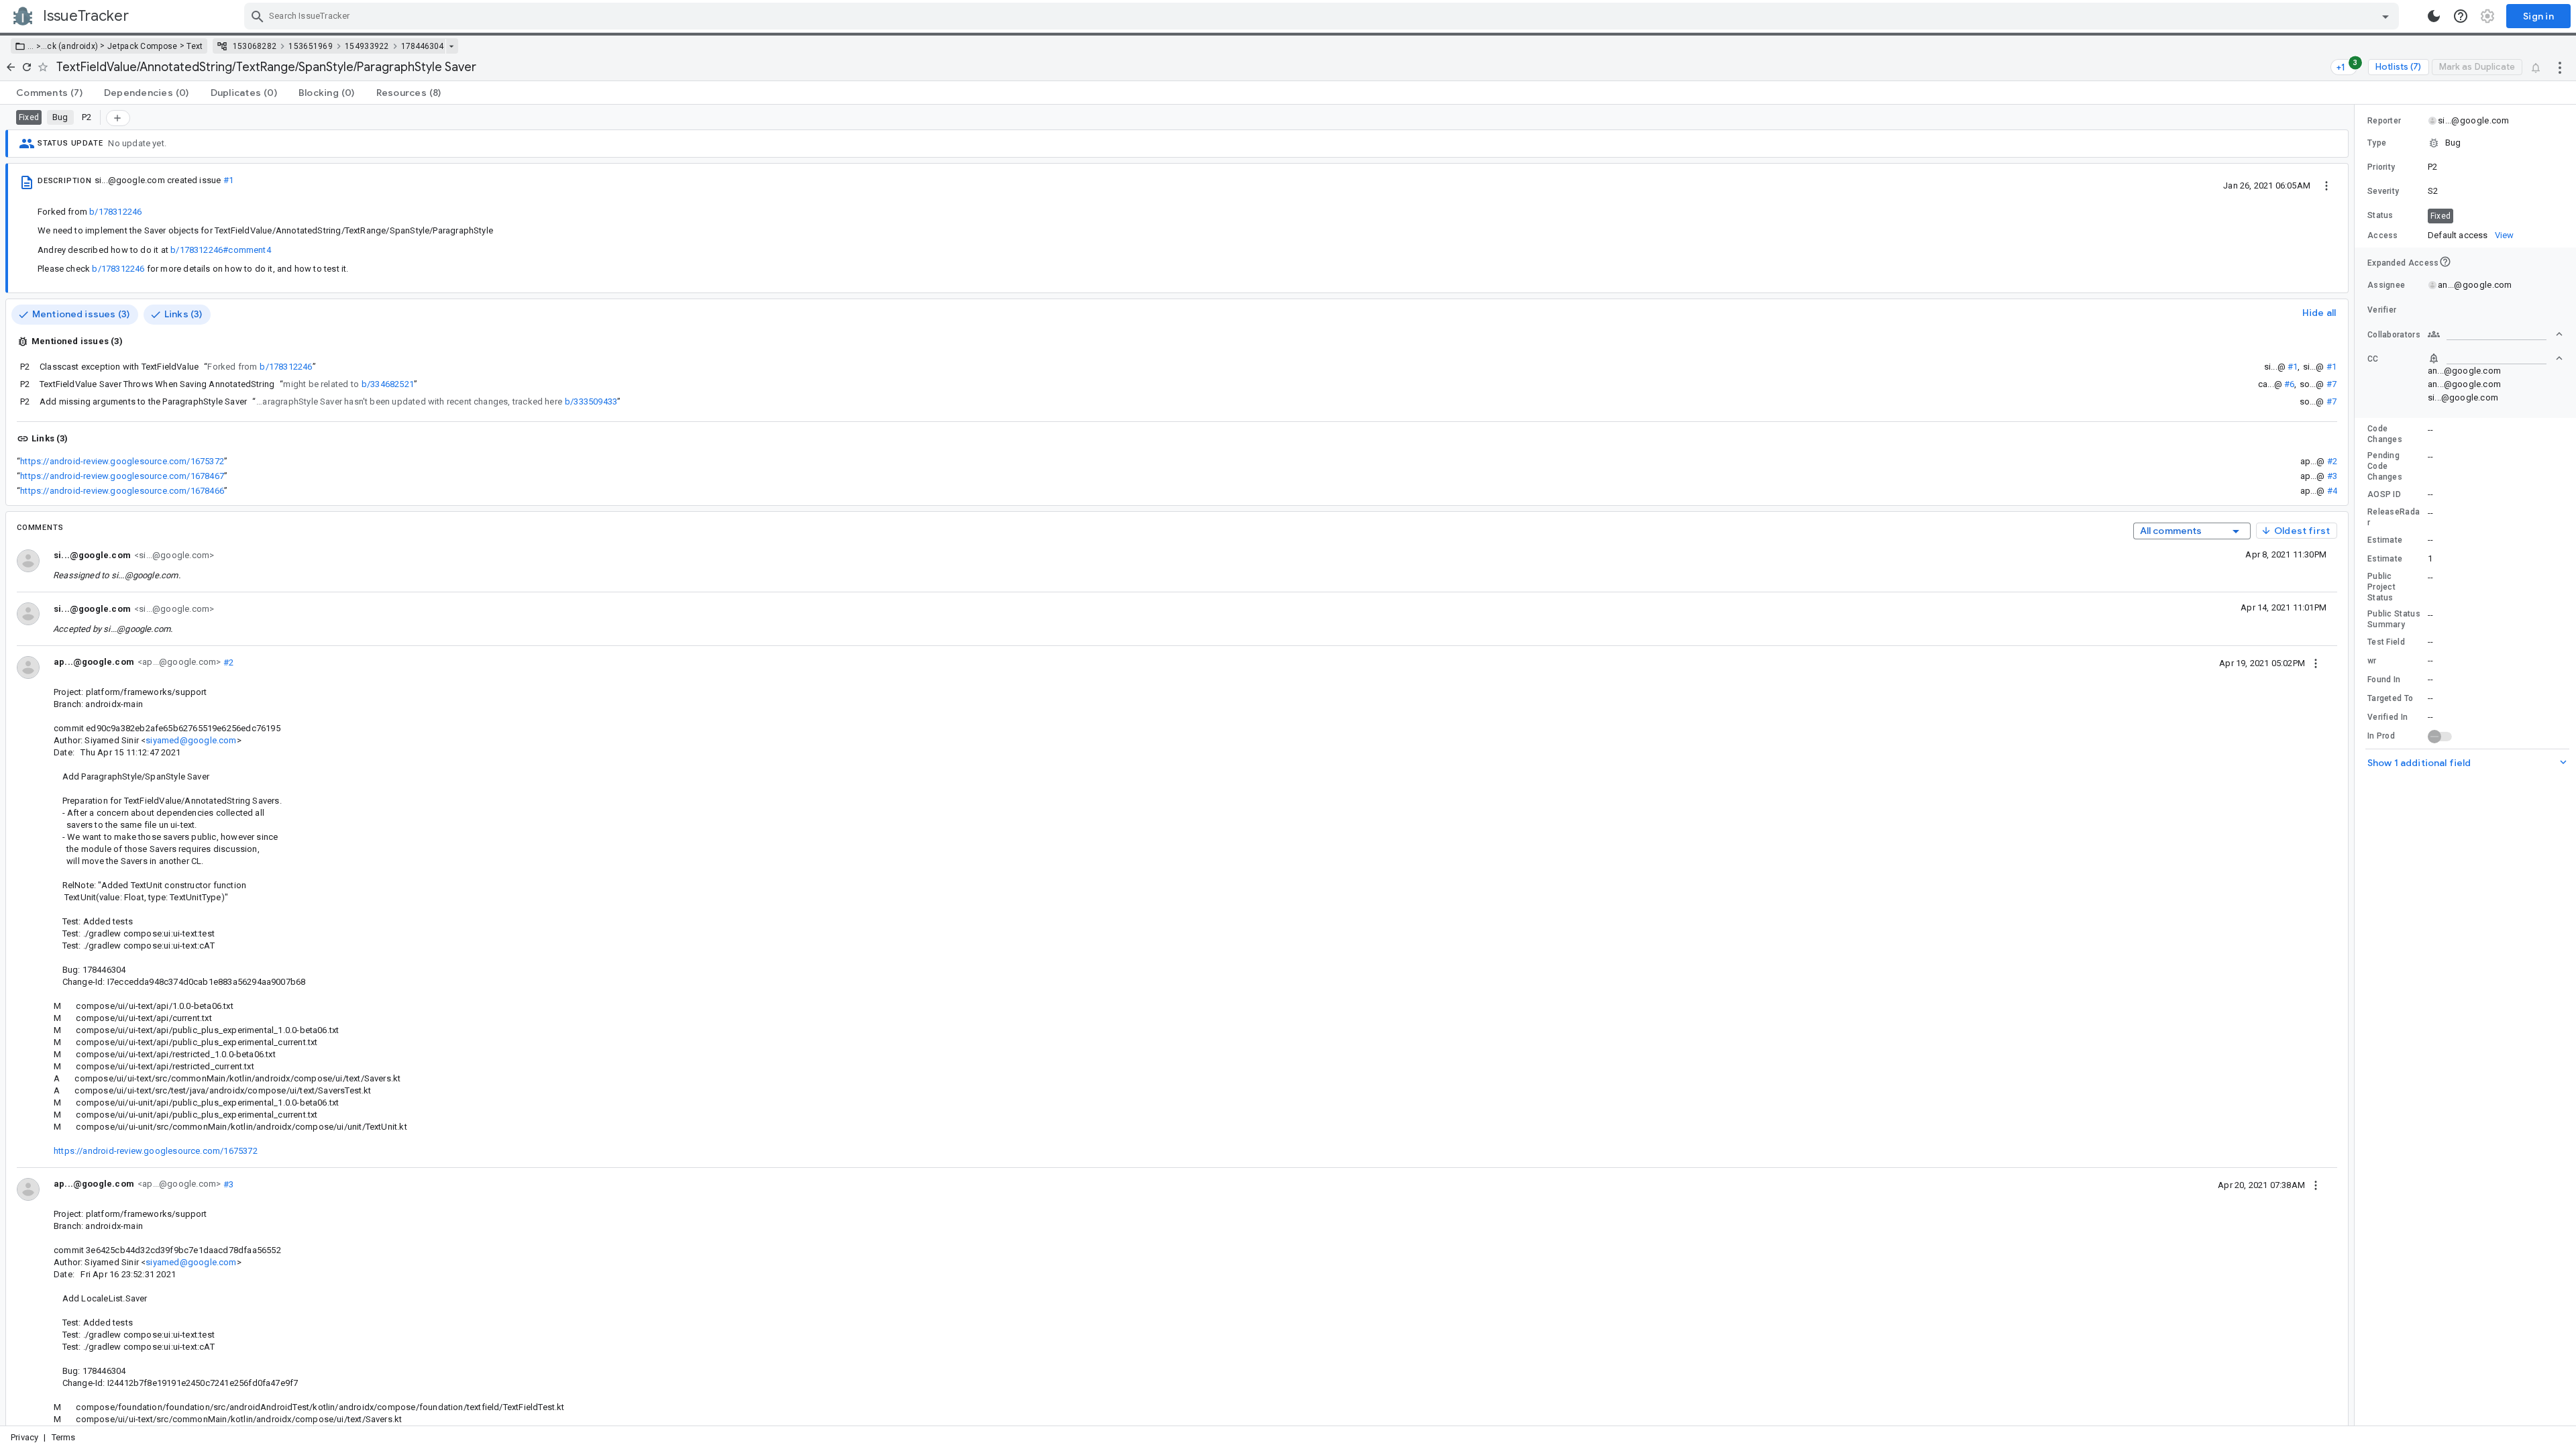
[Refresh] (27, 67)
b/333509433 (591, 401)
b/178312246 (115, 212)
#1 (228, 180)
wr (2372, 661)
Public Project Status (2381, 587)
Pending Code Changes (2385, 466)
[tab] (49, 93)
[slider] (2357, 765)
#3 (2332, 476)
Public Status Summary (2394, 619)
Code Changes (2385, 434)
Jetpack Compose (143, 46)
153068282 (255, 46)
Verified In (2387, 717)
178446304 (422, 46)
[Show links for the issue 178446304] (451, 46)
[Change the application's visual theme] (2434, 16)
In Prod (2381, 736)
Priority (2381, 167)
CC (2373, 359)
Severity (2383, 191)
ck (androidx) (72, 46)
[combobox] (1323, 16)
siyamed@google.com (191, 740)
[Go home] (11, 67)
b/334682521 (388, 384)
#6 (2289, 384)
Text (195, 46)
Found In (2384, 680)
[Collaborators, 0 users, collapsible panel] (2495, 334)
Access (2383, 235)
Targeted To (2390, 698)
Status (2380, 215)
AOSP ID (2384, 494)
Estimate (2385, 540)
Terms (64, 1437)
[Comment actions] (2316, 663)
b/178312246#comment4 (221, 250)
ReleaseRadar (2394, 517)
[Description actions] (2326, 185)
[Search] (258, 16)
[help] (2461, 16)
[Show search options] (2385, 16)
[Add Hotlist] (118, 118)
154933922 (367, 46)
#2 (2332, 461)
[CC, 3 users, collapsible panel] (2495, 358)
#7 (2331, 384)
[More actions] (2560, 67)
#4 (2332, 491)
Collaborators (2394, 335)
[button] (37, 46)
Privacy (24, 1437)
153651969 (311, 46)
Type (2377, 143)
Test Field (2386, 642)
